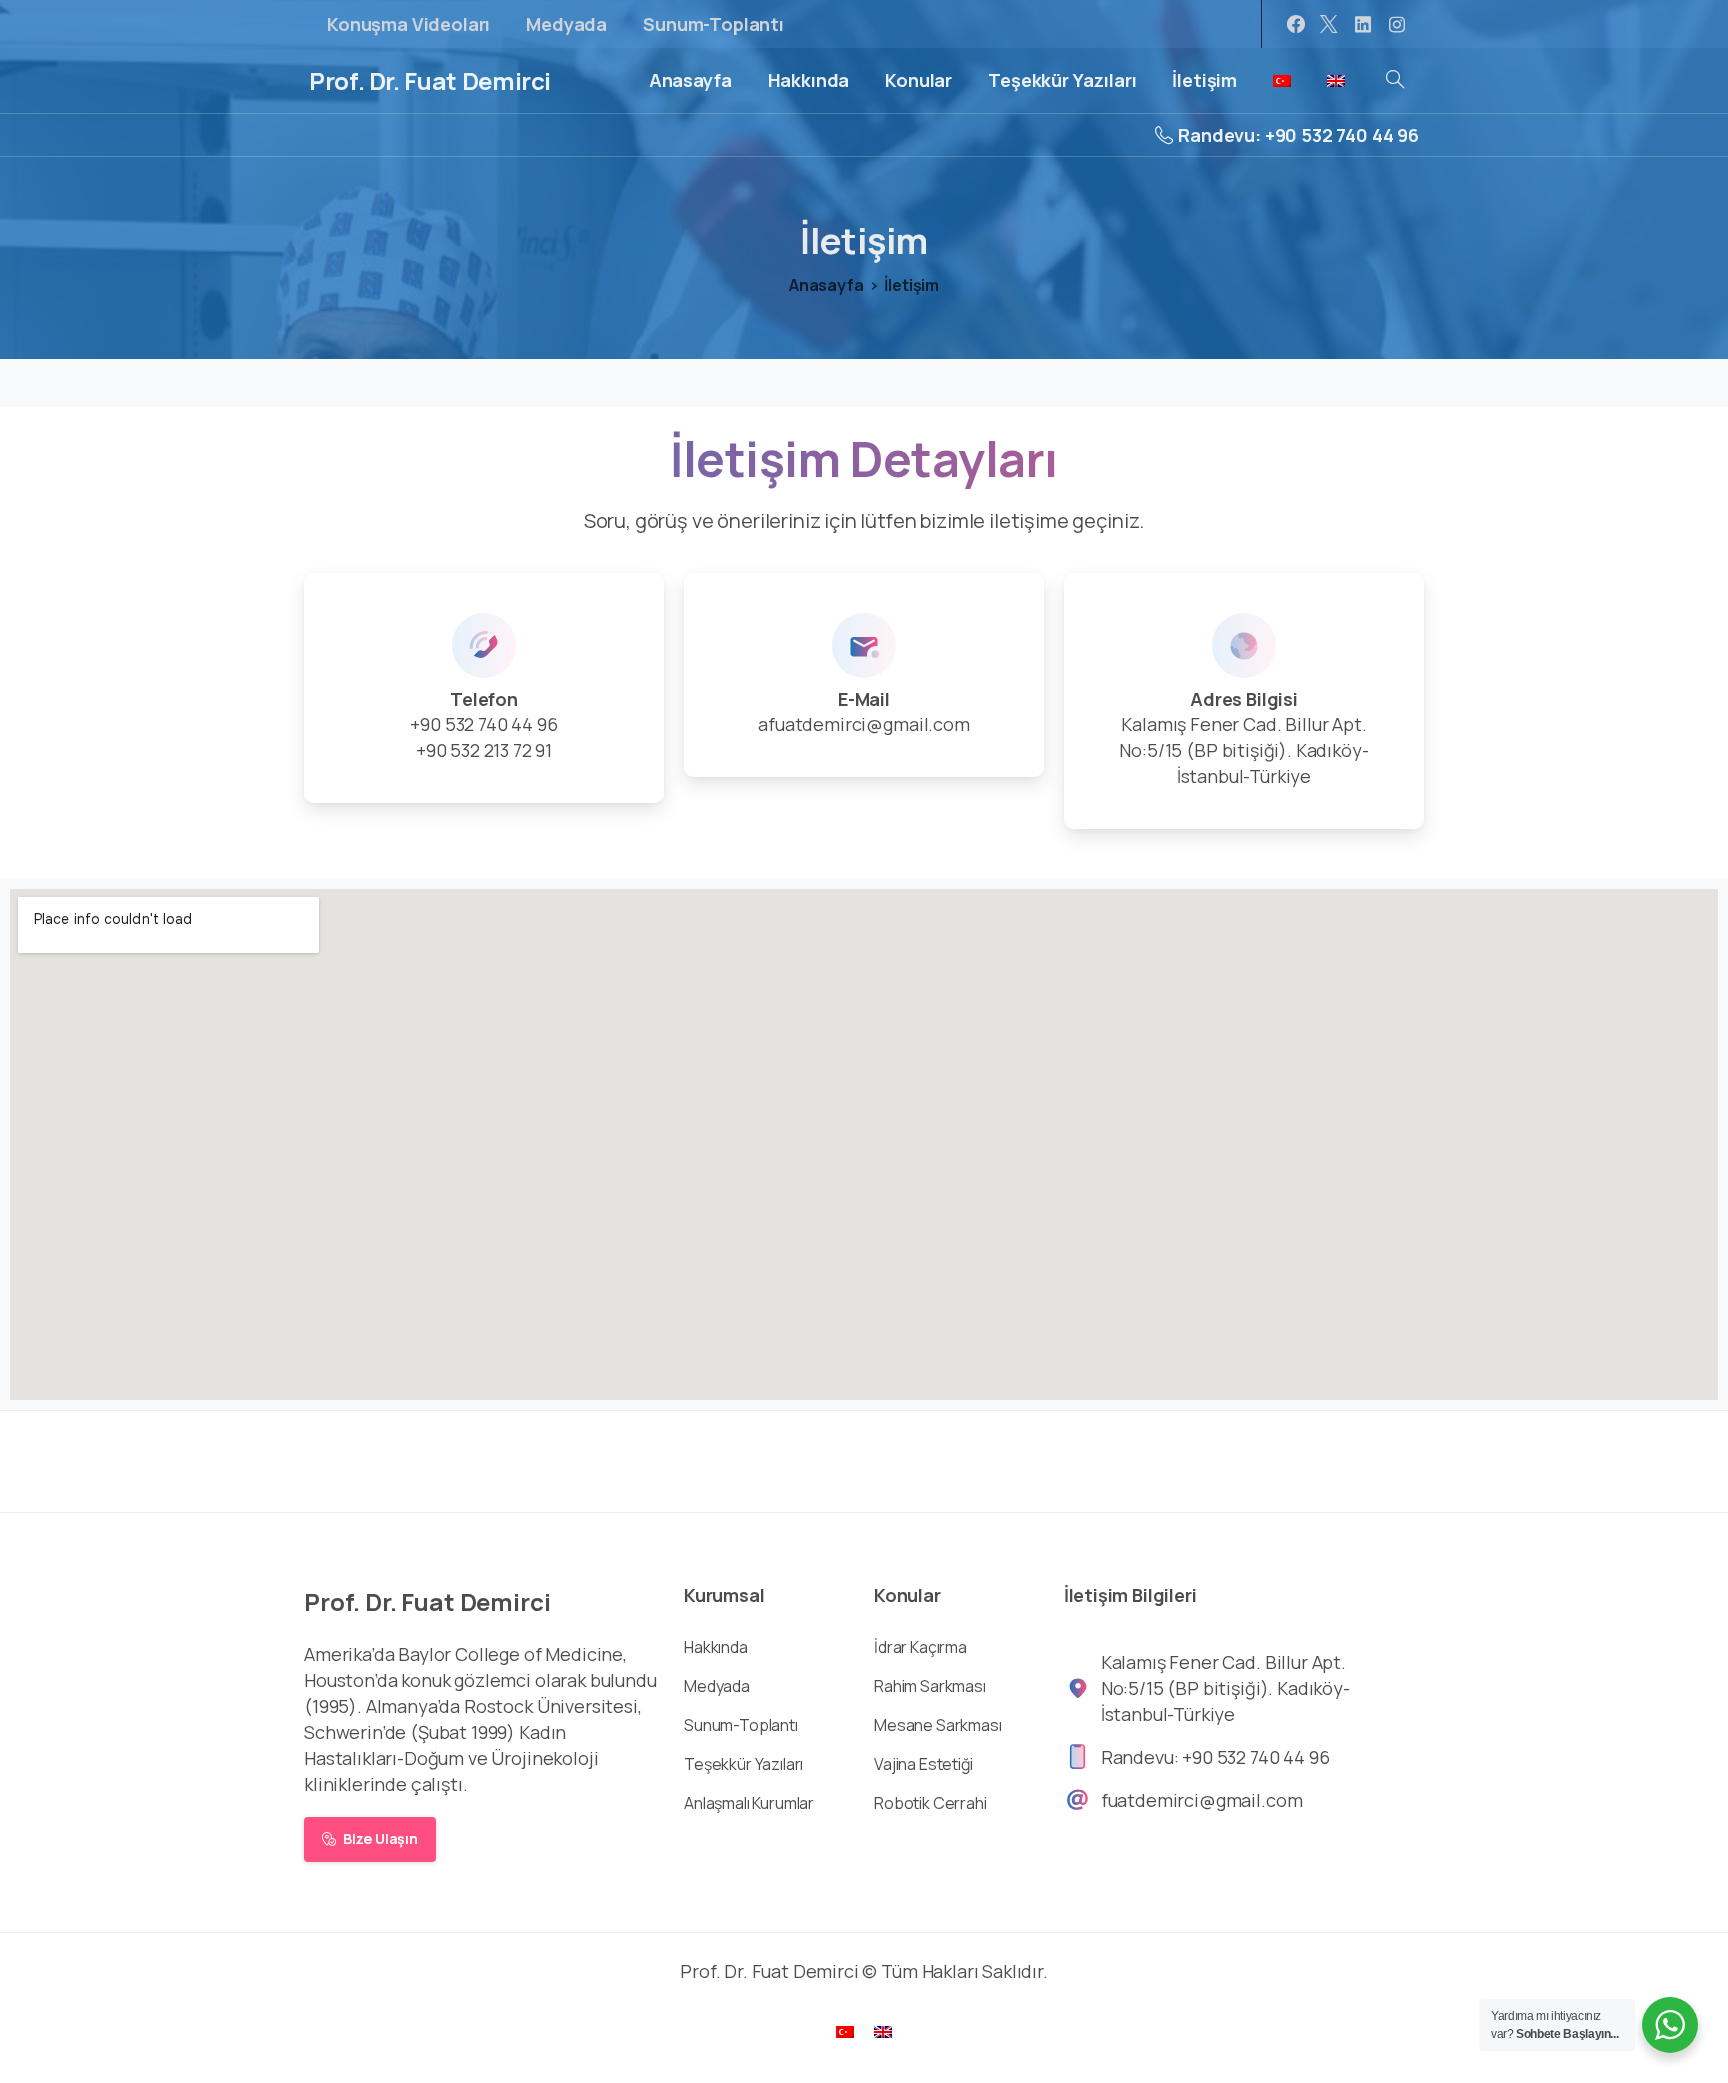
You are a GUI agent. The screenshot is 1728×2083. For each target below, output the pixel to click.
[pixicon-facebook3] (1404, 1458)
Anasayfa (826, 285)
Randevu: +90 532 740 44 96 (1298, 135)
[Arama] (1395, 80)
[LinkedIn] (1363, 24)
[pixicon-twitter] (1285, 1458)
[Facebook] (1296, 24)
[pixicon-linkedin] (1324, 1458)
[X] (1329, 24)
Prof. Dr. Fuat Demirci (430, 80)
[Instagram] (1397, 24)
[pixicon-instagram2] (1364, 1458)
